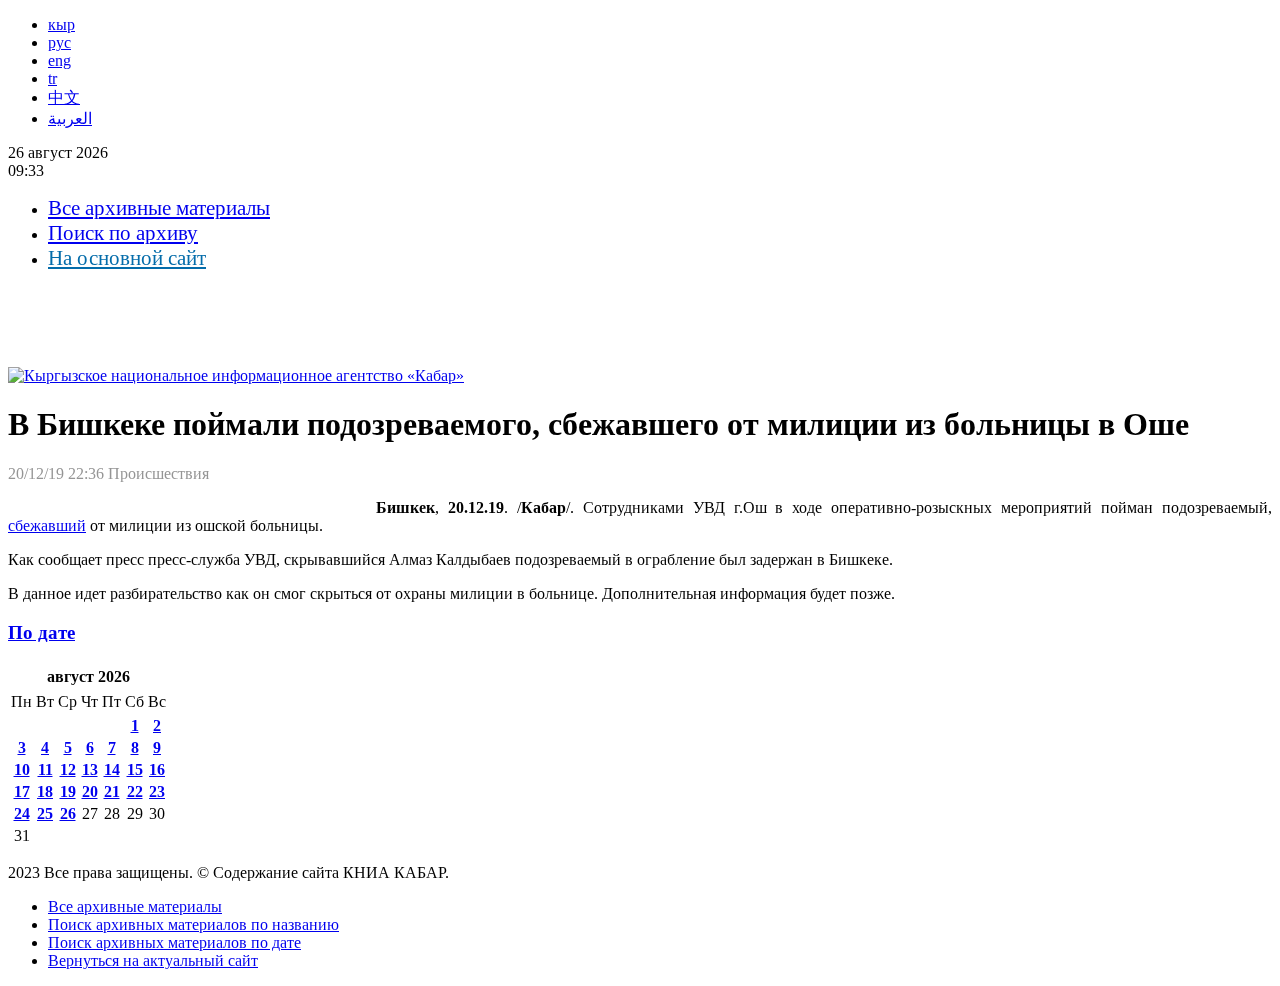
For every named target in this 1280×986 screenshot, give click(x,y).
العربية (70, 118)
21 (112, 791)
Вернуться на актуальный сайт (153, 960)
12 (68, 769)
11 (45, 769)
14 (112, 769)
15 (135, 769)
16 (157, 769)
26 (68, 813)
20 (90, 791)
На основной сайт (127, 258)
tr (52, 78)
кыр (61, 24)
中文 (64, 97)
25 (45, 813)
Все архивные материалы (159, 208)
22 (135, 791)
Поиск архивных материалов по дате (174, 942)
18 (45, 791)
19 (68, 791)
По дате (41, 632)
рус (59, 42)
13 (90, 769)
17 (22, 791)
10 (22, 769)
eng (59, 60)
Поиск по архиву (123, 233)
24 (22, 813)
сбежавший (47, 525)
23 (157, 791)
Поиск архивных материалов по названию (193, 924)
